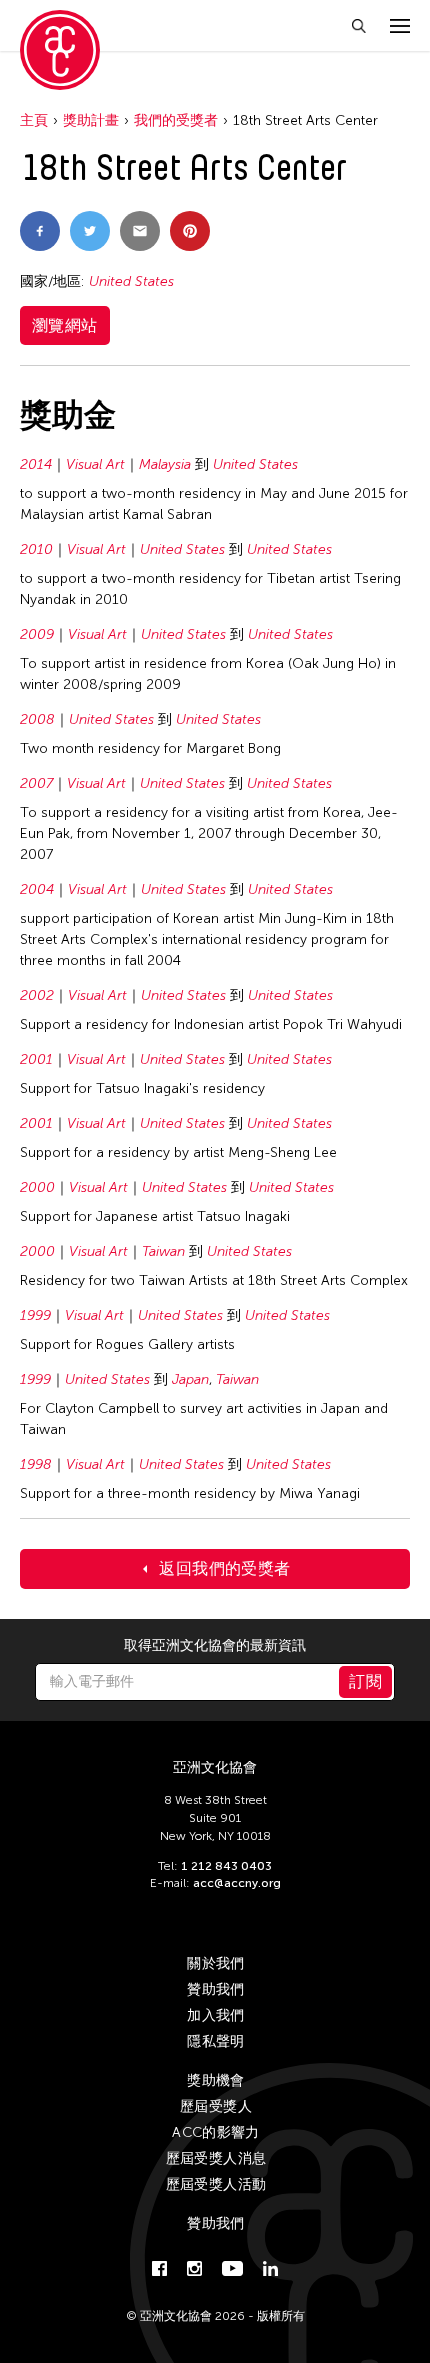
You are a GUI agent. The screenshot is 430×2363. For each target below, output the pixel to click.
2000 (37, 1187)
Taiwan (163, 1251)
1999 (35, 1315)
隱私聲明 (215, 2041)
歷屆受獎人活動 (216, 2184)
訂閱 (365, 1681)
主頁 (34, 120)
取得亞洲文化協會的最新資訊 (215, 1646)
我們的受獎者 (176, 120)
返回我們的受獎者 (224, 1568)
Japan (190, 1379)
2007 (36, 783)
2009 (37, 634)
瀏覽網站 (65, 325)
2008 (37, 719)
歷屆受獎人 (216, 2106)
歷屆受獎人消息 (216, 2158)
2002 (37, 995)
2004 (37, 889)
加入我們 (215, 2015)
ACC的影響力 (215, 2132)
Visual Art (95, 464)
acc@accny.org (237, 1883)
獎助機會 (215, 2080)
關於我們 (215, 1963)
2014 (36, 464)
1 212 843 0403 (226, 1866)
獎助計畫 (91, 120)
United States (131, 281)
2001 (36, 1059)
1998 (36, 1464)
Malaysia (165, 464)
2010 (36, 549)
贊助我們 (215, 1989)
